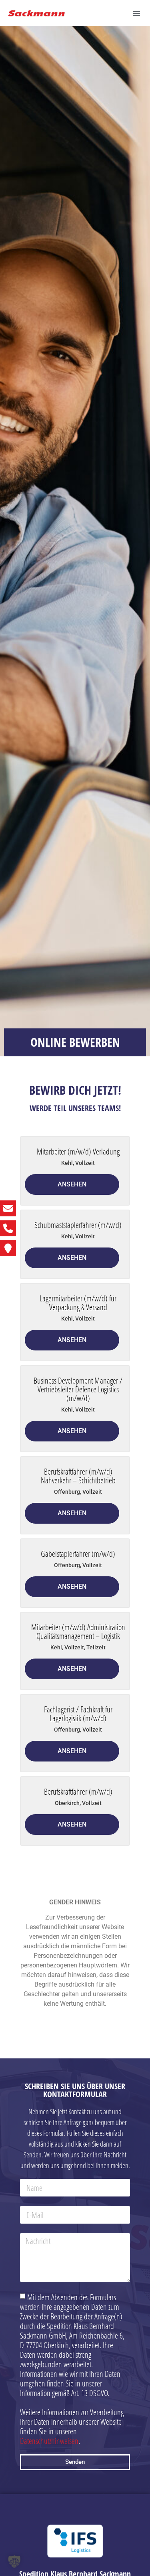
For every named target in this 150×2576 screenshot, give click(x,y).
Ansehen (72, 1184)
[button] (136, 13)
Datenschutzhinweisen (49, 2440)
